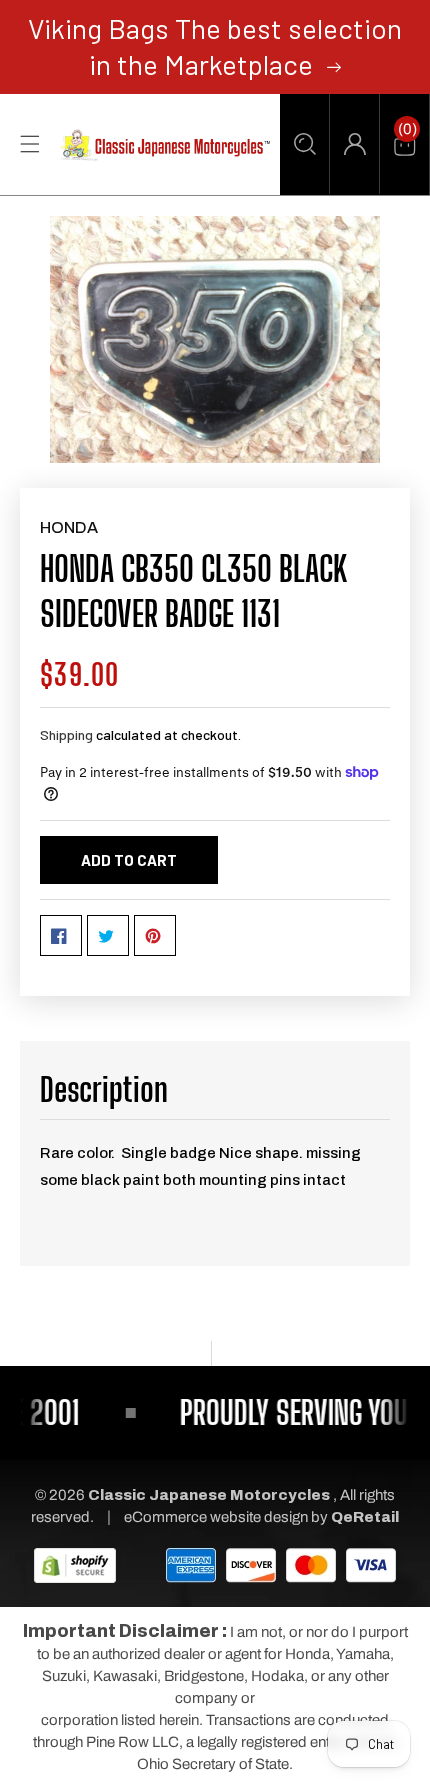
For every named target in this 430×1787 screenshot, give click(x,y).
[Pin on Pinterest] (155, 935)
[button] (304, 144)
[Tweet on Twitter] (108, 935)
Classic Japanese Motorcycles (209, 1495)
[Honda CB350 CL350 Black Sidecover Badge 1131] (215, 340)
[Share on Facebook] (61, 935)
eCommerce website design (217, 1517)
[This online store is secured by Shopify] (75, 1565)
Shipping (66, 734)
